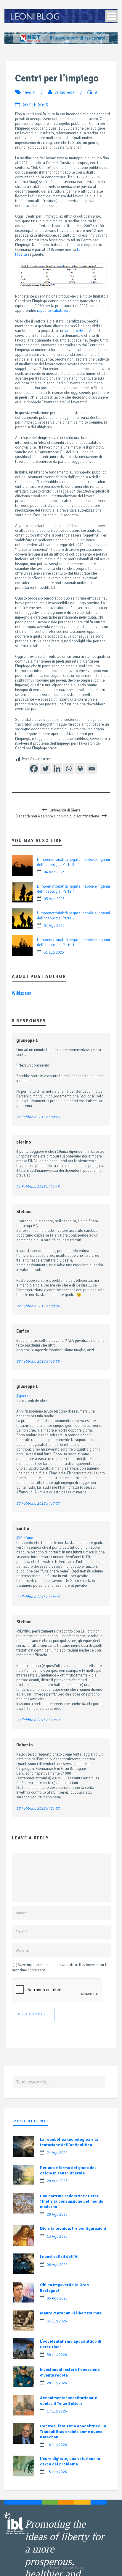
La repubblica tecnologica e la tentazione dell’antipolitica (69, 2142)
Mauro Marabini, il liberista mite (71, 2313)
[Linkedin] (57, 769)
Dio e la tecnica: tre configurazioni (73, 2228)
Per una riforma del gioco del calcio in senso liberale (68, 2170)
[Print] (80, 769)
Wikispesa (65, 92)
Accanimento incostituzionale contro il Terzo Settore (69, 2400)
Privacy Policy (49, 2568)
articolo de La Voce (81, 331)
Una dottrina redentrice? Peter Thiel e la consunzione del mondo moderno (72, 2201)
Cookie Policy (74, 2568)
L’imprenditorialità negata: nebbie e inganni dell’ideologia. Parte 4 (73, 889)
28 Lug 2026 (57, 2383)
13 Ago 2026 (57, 2237)
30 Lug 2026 (57, 2355)
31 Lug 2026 (57, 2321)
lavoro (29, 92)
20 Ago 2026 (57, 2181)
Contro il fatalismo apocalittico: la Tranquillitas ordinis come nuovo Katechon (73, 2431)
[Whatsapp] (69, 769)
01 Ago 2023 (54, 926)
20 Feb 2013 (35, 105)
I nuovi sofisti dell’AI (59, 2257)
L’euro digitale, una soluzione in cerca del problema (70, 2461)
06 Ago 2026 (57, 2265)
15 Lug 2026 (57, 2472)
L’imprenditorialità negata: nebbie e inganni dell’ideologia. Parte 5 (73, 862)
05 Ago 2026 (57, 2298)
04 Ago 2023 (54, 872)
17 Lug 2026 (57, 2411)
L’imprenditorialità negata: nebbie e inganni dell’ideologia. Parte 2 (73, 916)
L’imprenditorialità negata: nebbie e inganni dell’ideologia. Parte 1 (73, 942)
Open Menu (111, 16)
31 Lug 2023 (54, 952)
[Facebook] (34, 769)
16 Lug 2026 (57, 2445)
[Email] (92, 769)
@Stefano (25, 1538)
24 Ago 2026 (57, 2153)
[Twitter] (45, 769)
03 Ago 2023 (54, 899)
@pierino (24, 1396)
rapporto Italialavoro (54, 311)
